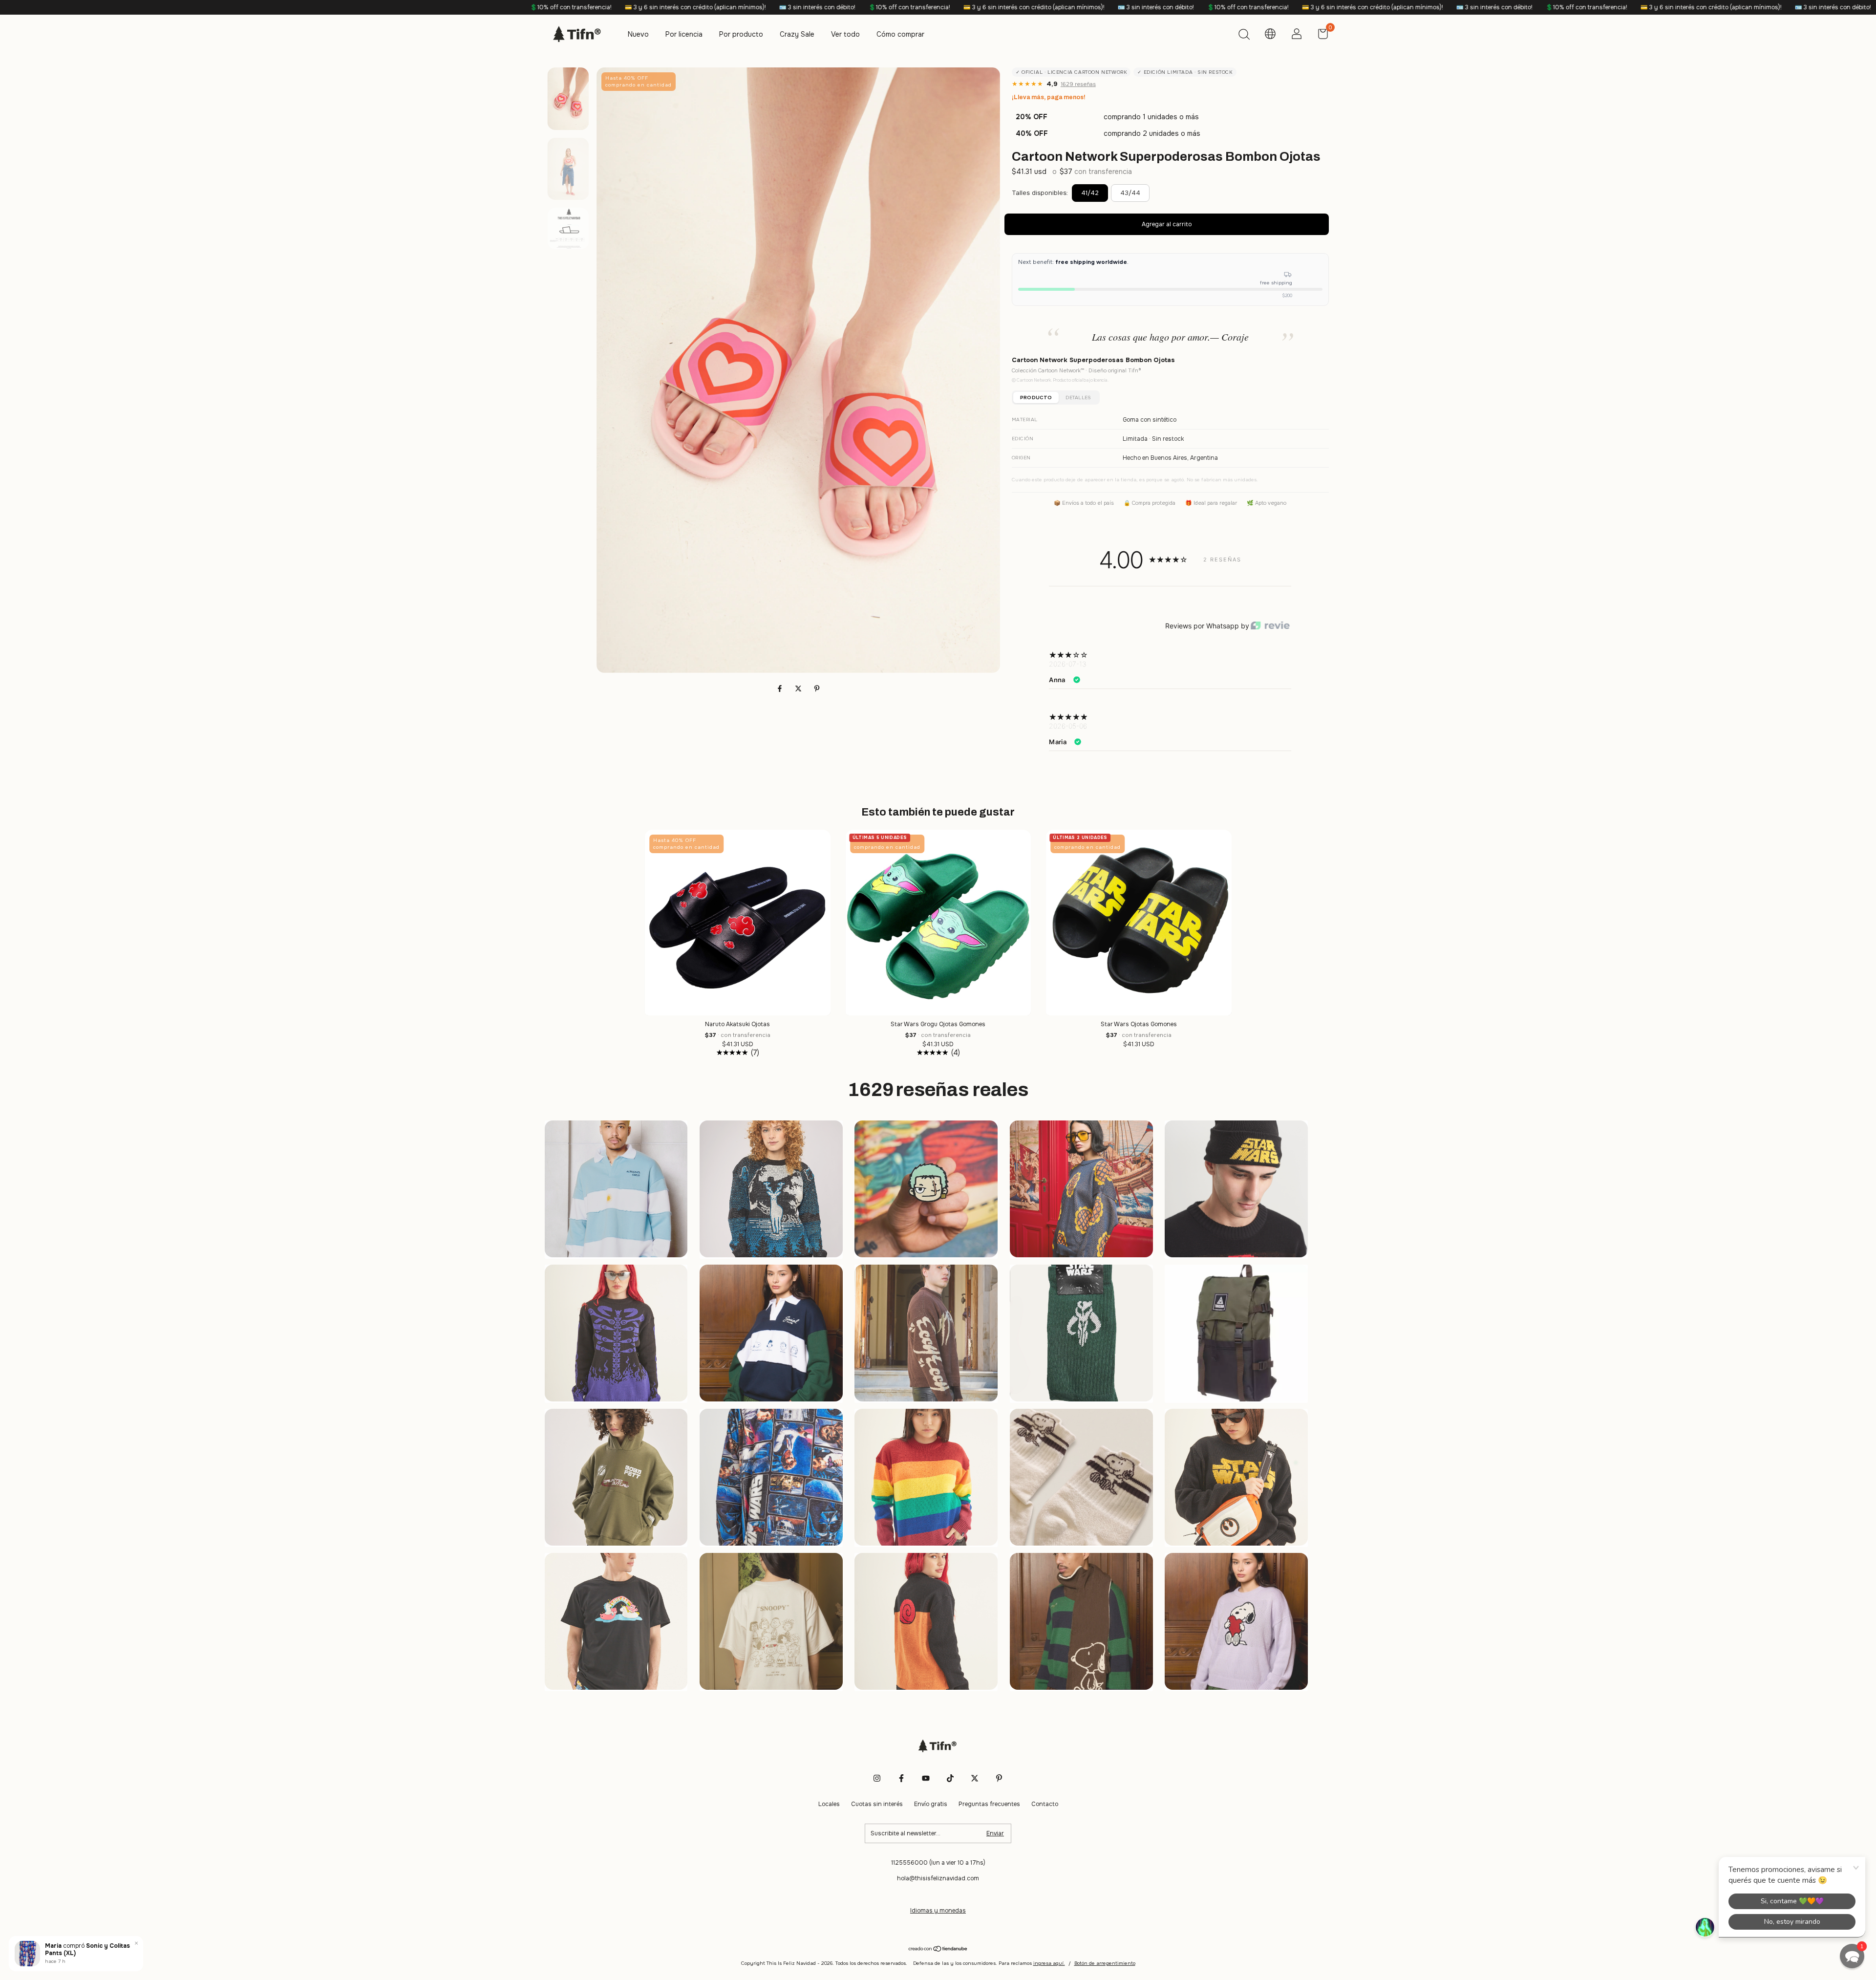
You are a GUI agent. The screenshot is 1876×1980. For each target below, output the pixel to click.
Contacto (1045, 1804)
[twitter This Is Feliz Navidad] (975, 1778)
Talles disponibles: (1040, 193)
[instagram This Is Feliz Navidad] (877, 1778)
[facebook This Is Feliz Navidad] (901, 1778)
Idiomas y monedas (938, 1911)
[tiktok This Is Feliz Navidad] (950, 1778)
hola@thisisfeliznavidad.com (938, 1878)
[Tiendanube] (938, 1950)
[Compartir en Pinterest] (817, 689)
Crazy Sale (797, 34)
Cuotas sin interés (877, 1804)
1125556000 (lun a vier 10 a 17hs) (938, 1863)
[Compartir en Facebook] (781, 689)
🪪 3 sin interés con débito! (454, 7)
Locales (829, 1804)
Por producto (741, 34)
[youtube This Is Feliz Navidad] (926, 1778)
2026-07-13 (1068, 664)
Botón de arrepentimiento (1105, 1963)
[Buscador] (1244, 36)
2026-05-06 (1068, 726)
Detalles (1078, 398)
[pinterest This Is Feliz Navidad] (999, 1778)
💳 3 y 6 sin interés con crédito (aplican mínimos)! (332, 7)
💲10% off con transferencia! (208, 7)
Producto (1036, 398)
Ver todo (845, 34)
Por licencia (684, 34)
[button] (1852, 1956)
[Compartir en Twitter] (799, 689)
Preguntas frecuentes (989, 1804)
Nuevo (638, 34)
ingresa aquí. (1049, 1963)
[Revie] (1270, 626)
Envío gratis (931, 1804)
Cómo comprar (900, 34)
